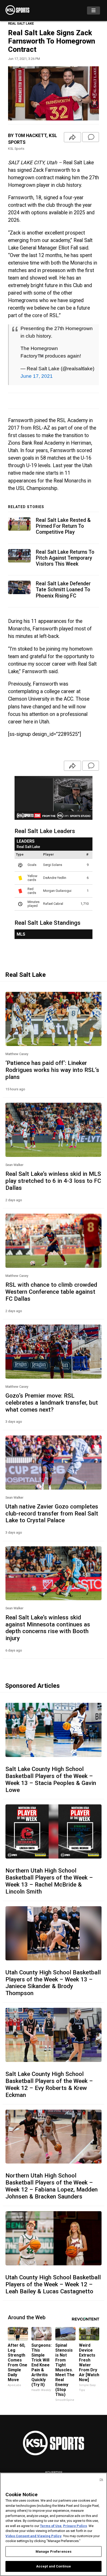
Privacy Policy (75, 2526)
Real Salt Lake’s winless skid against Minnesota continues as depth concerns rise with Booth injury (48, 1628)
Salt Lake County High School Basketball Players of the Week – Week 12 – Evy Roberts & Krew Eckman (49, 2084)
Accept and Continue (53, 2566)
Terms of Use (51, 2526)
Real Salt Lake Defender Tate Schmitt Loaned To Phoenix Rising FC (63, 590)
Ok (101, 2479)
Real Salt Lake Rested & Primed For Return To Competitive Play (63, 526)
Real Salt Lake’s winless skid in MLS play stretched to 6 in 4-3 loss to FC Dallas (53, 1181)
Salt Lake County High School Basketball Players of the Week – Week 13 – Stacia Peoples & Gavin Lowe (51, 1779)
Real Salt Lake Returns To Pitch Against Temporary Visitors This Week (65, 558)
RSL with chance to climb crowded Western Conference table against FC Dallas (51, 1292)
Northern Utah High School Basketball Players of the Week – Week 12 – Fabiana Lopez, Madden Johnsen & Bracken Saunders (52, 2186)
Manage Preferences (53, 2552)
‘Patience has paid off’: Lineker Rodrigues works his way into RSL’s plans (52, 1070)
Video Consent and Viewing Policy (34, 2536)
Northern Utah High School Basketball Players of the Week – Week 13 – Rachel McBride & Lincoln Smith (49, 1881)
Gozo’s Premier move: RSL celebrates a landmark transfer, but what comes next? (52, 1403)
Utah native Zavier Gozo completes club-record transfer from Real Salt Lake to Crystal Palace (52, 1513)
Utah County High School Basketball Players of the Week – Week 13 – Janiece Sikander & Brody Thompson (53, 1983)
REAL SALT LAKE (21, 23)
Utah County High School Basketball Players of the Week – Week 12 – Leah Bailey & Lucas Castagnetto (53, 2284)
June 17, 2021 (37, 376)
